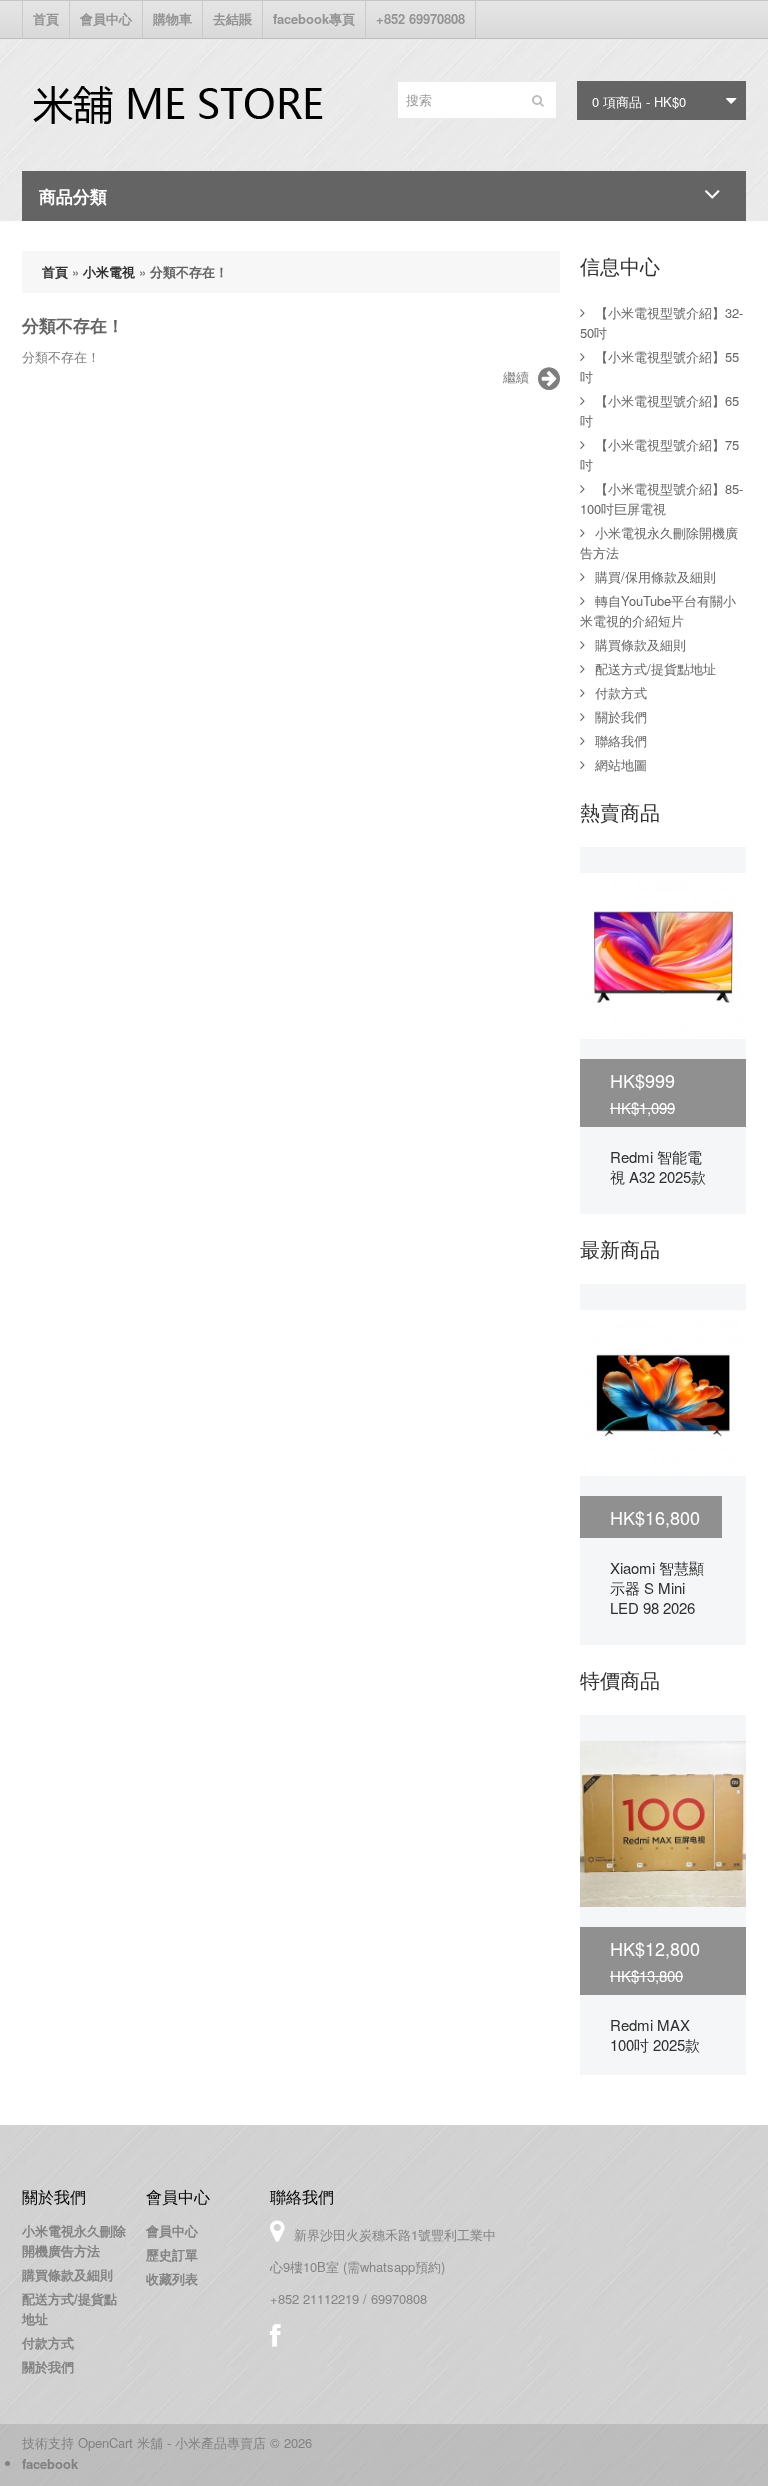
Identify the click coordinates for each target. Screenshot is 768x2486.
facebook (50, 2463)
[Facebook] (275, 2335)
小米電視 (109, 271)
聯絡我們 (621, 740)
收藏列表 (172, 2278)
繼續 (516, 376)
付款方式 (621, 692)
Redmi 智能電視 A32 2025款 (658, 1166)
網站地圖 (621, 764)
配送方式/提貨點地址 (655, 668)
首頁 (46, 18)
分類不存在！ (189, 271)
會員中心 (106, 18)
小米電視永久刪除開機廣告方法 (74, 2240)
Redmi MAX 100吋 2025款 (655, 2034)
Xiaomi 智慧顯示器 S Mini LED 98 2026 (657, 1587)
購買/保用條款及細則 (655, 576)
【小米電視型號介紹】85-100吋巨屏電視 (661, 498)
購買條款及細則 (640, 644)
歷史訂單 (172, 2254)
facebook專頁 (314, 18)
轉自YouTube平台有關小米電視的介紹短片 (658, 610)
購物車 (172, 18)
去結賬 (232, 18)
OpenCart (105, 2442)
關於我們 (621, 716)
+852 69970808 (420, 18)
